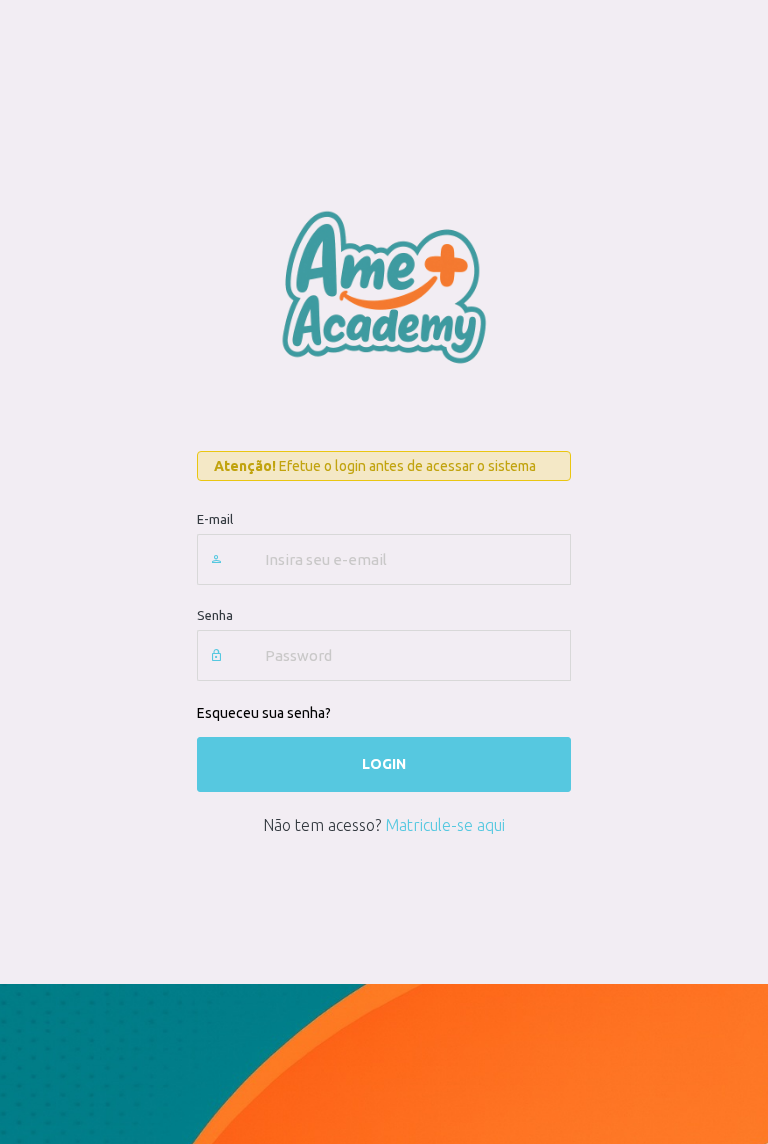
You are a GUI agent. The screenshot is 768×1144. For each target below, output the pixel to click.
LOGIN (384, 764)
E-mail (215, 519)
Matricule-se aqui (445, 825)
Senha (215, 615)
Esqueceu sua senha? (264, 713)
